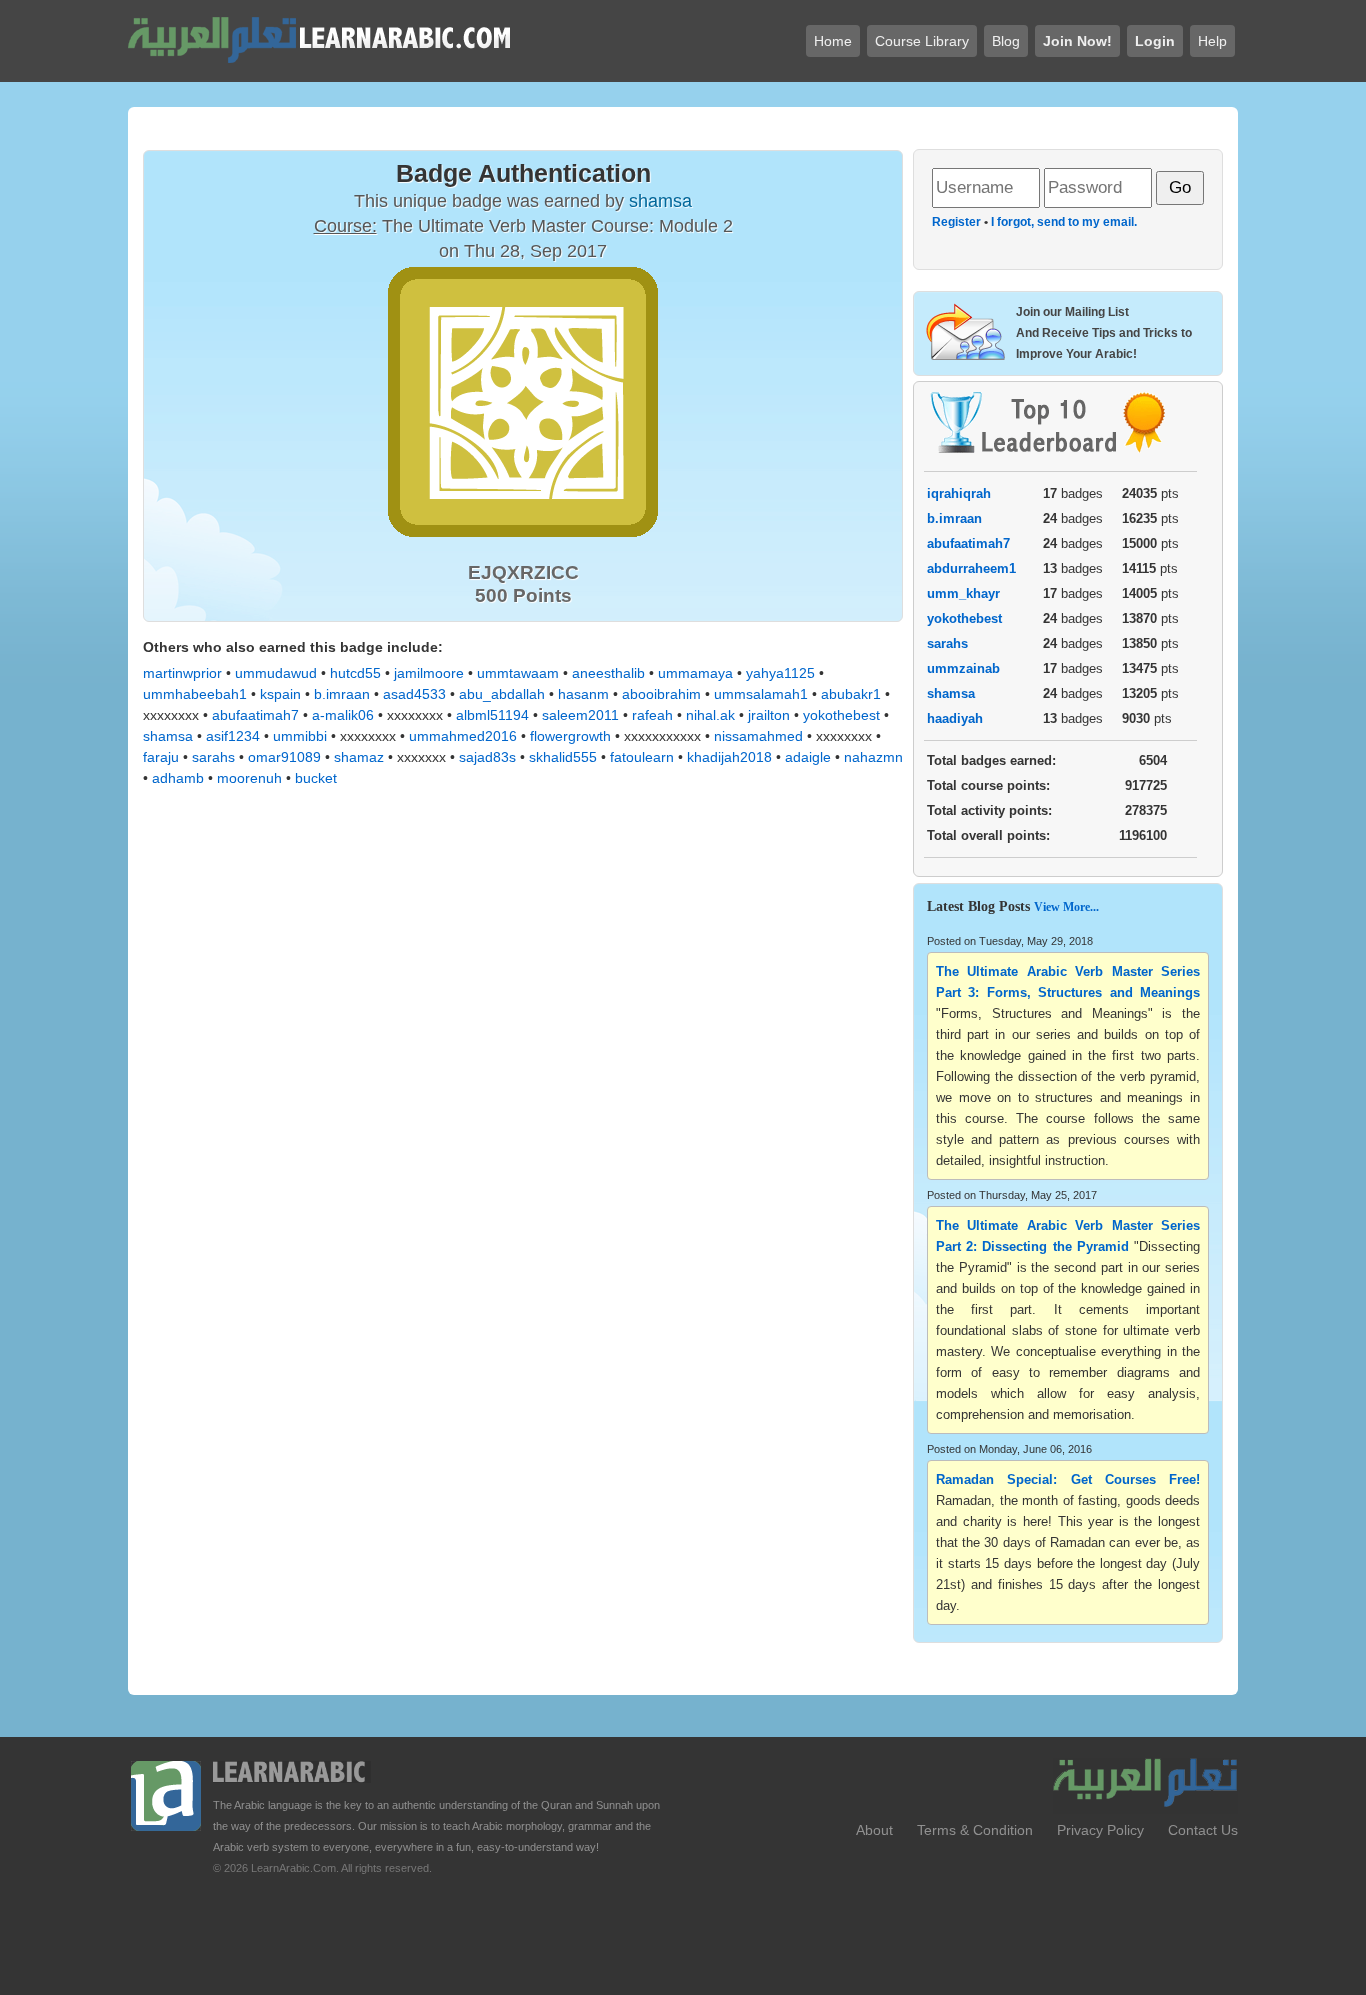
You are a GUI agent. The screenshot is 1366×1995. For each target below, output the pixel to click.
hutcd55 (355, 673)
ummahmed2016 (463, 736)
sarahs (213, 757)
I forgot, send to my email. (1064, 222)
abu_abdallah (502, 694)
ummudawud (276, 673)
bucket (316, 778)
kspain (280, 694)
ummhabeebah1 (195, 694)
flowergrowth (570, 736)
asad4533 (414, 694)
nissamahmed (758, 736)
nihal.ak (710, 715)
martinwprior (182, 673)
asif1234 (233, 736)
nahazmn (873, 757)
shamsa (168, 736)
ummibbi (300, 736)
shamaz (359, 757)
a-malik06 (343, 715)
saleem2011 (580, 715)
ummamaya (695, 673)
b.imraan (342, 694)
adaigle (808, 757)
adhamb (178, 778)
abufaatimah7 (255, 715)
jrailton (769, 715)
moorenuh (249, 778)
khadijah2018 (729, 757)
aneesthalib (608, 673)
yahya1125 (780, 673)
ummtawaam (518, 673)
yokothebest (841, 715)
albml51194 (492, 715)
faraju (161, 757)
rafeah (652, 715)
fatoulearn (642, 757)
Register (956, 222)
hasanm (583, 694)
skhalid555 (563, 757)
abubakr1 (851, 694)
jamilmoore (429, 673)
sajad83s (487, 757)
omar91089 (284, 757)
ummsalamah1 (761, 694)
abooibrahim (661, 694)
